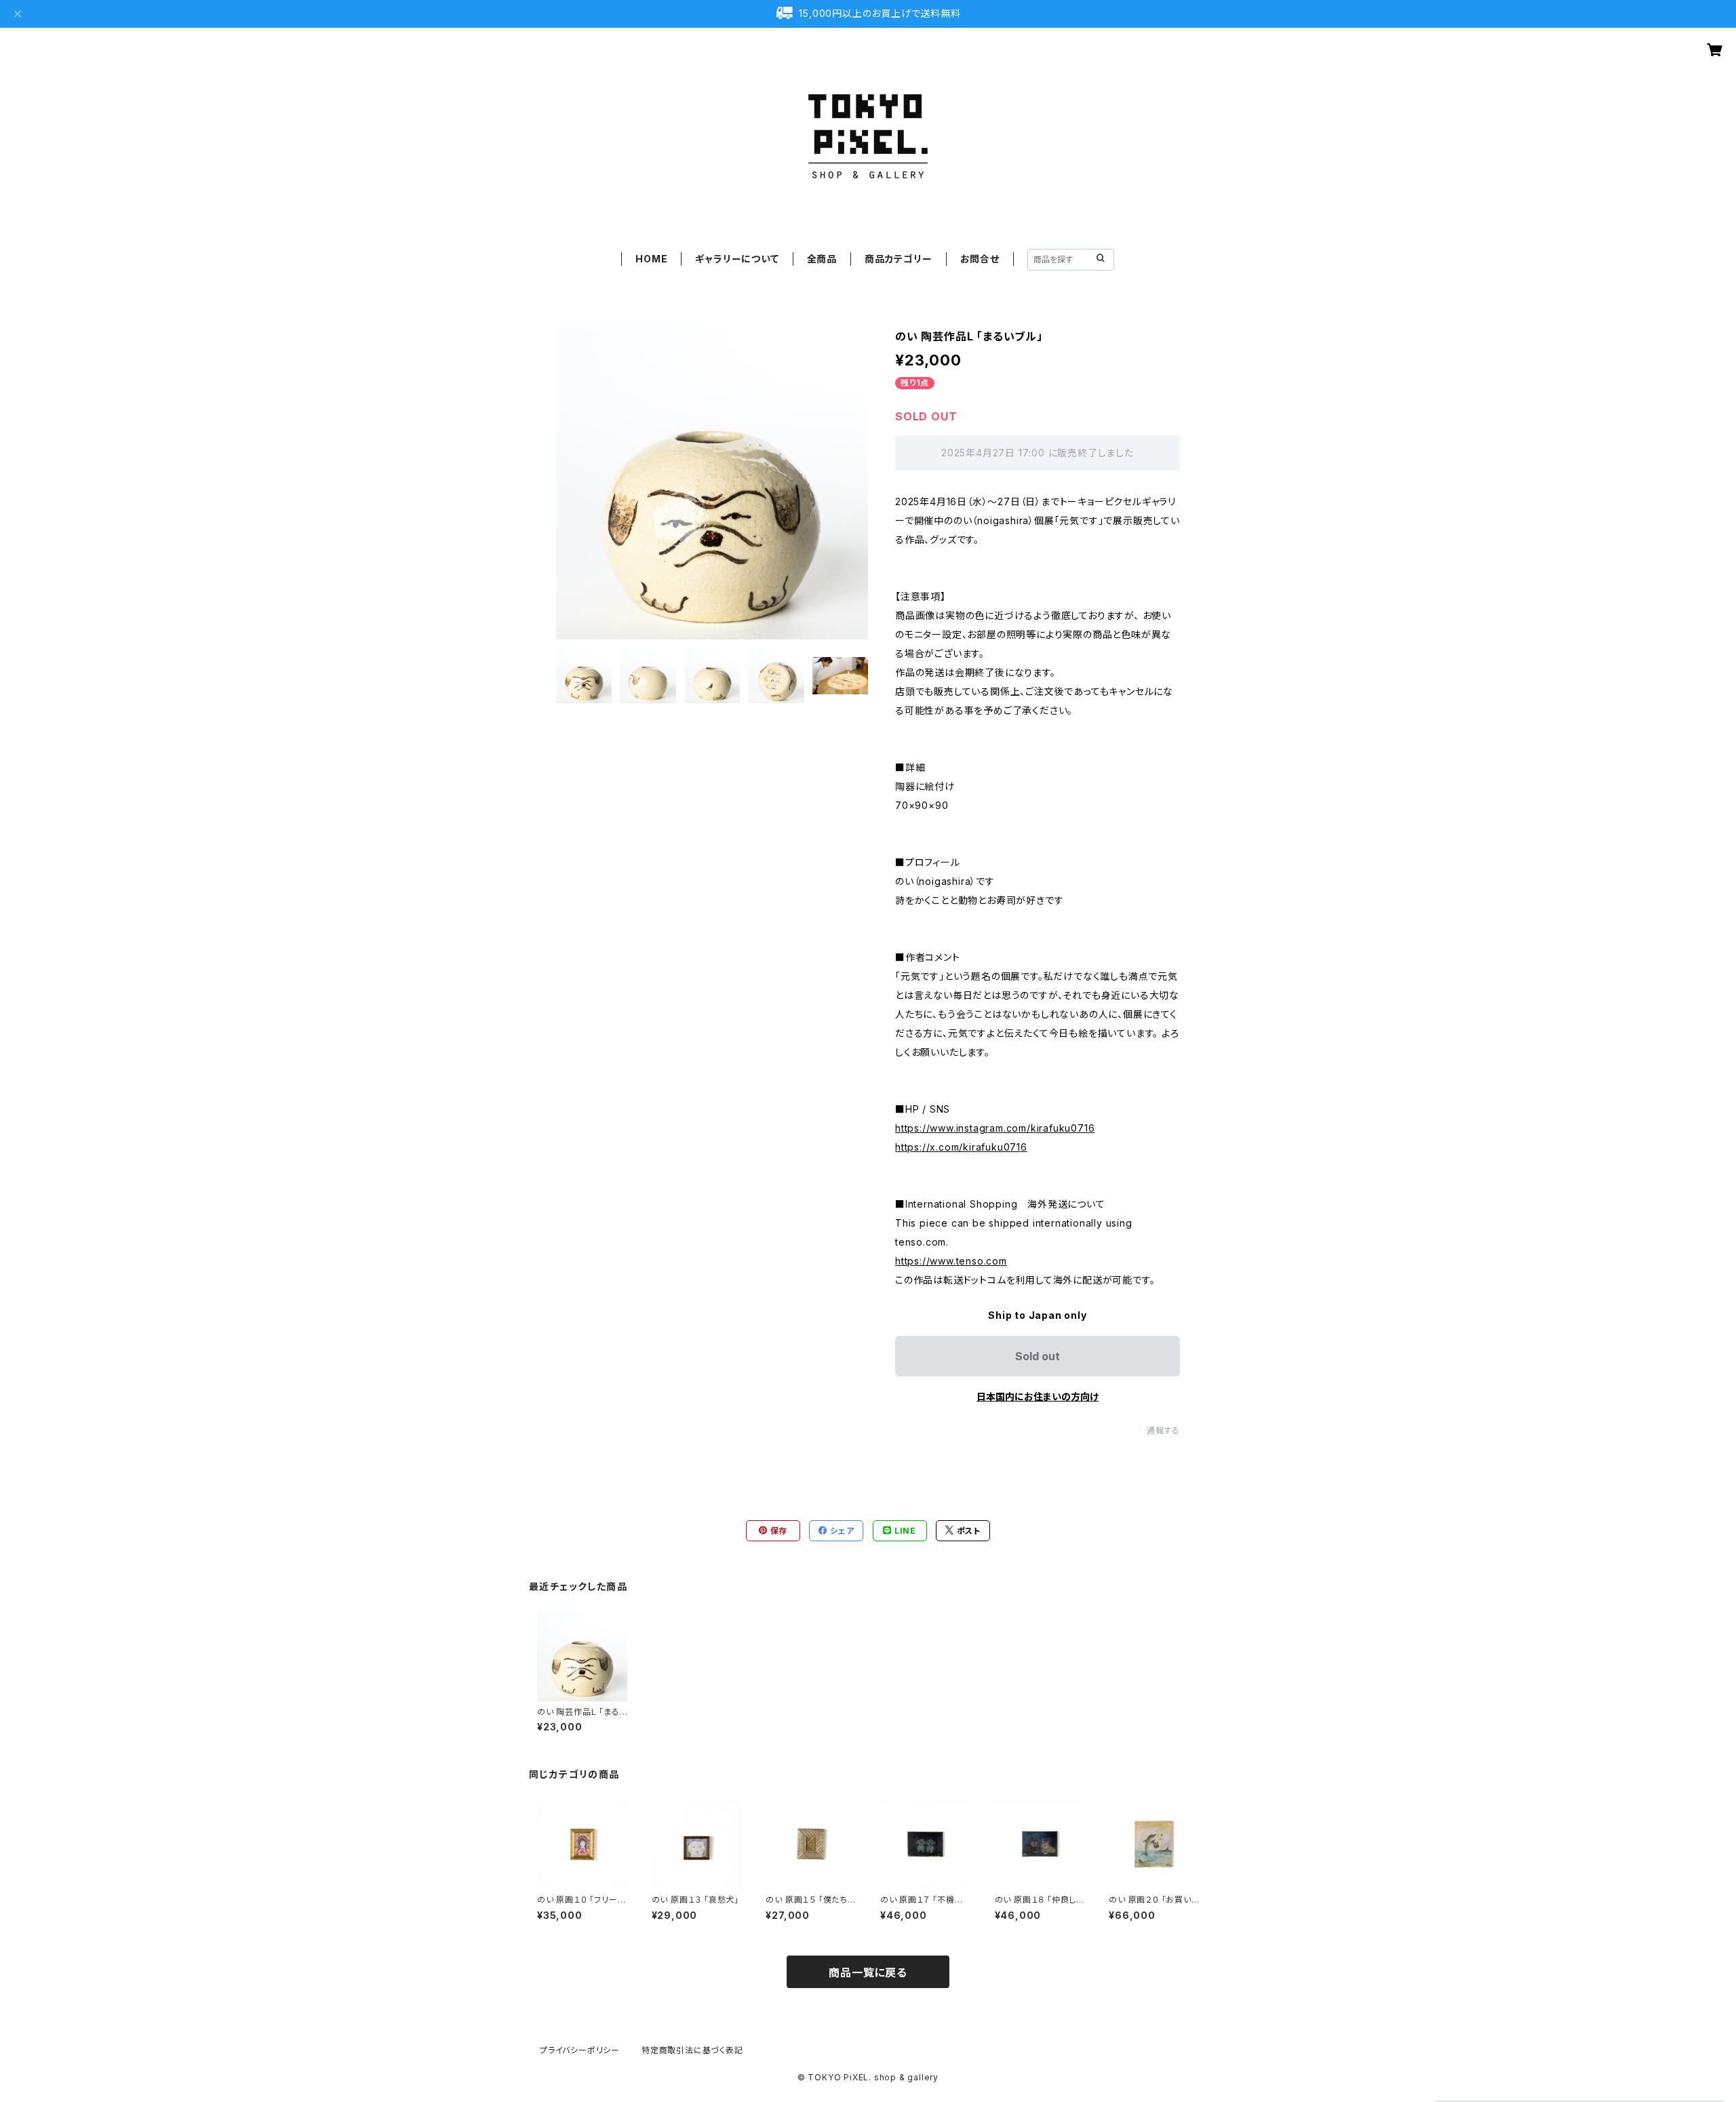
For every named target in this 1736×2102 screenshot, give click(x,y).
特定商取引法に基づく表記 (692, 2050)
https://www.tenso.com (951, 1261)
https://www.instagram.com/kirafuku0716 (995, 1128)
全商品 (822, 259)
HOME (651, 259)
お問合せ (980, 259)
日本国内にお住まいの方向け (1038, 1396)
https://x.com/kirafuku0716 (961, 1147)
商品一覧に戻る (868, 1972)
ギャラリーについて (737, 259)
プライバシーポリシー (580, 2050)
